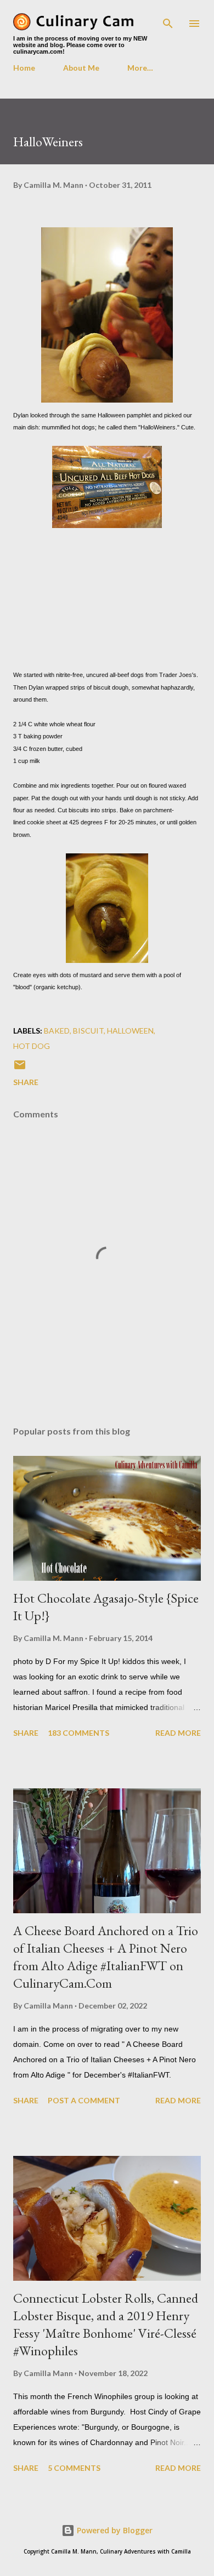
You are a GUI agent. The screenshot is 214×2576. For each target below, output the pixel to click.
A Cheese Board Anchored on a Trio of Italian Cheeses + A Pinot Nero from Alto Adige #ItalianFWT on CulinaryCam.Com (106, 1957)
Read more (178, 1733)
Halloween (130, 1031)
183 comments (78, 1733)
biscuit (88, 1031)
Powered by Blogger (114, 2530)
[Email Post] (20, 1068)
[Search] (168, 20)
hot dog (32, 1046)
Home (24, 68)
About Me (81, 68)
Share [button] (26, 1082)
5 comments (74, 2468)
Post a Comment (84, 2100)
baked (57, 1031)
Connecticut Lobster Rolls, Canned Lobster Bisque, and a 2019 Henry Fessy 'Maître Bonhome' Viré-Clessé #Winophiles (106, 2324)
